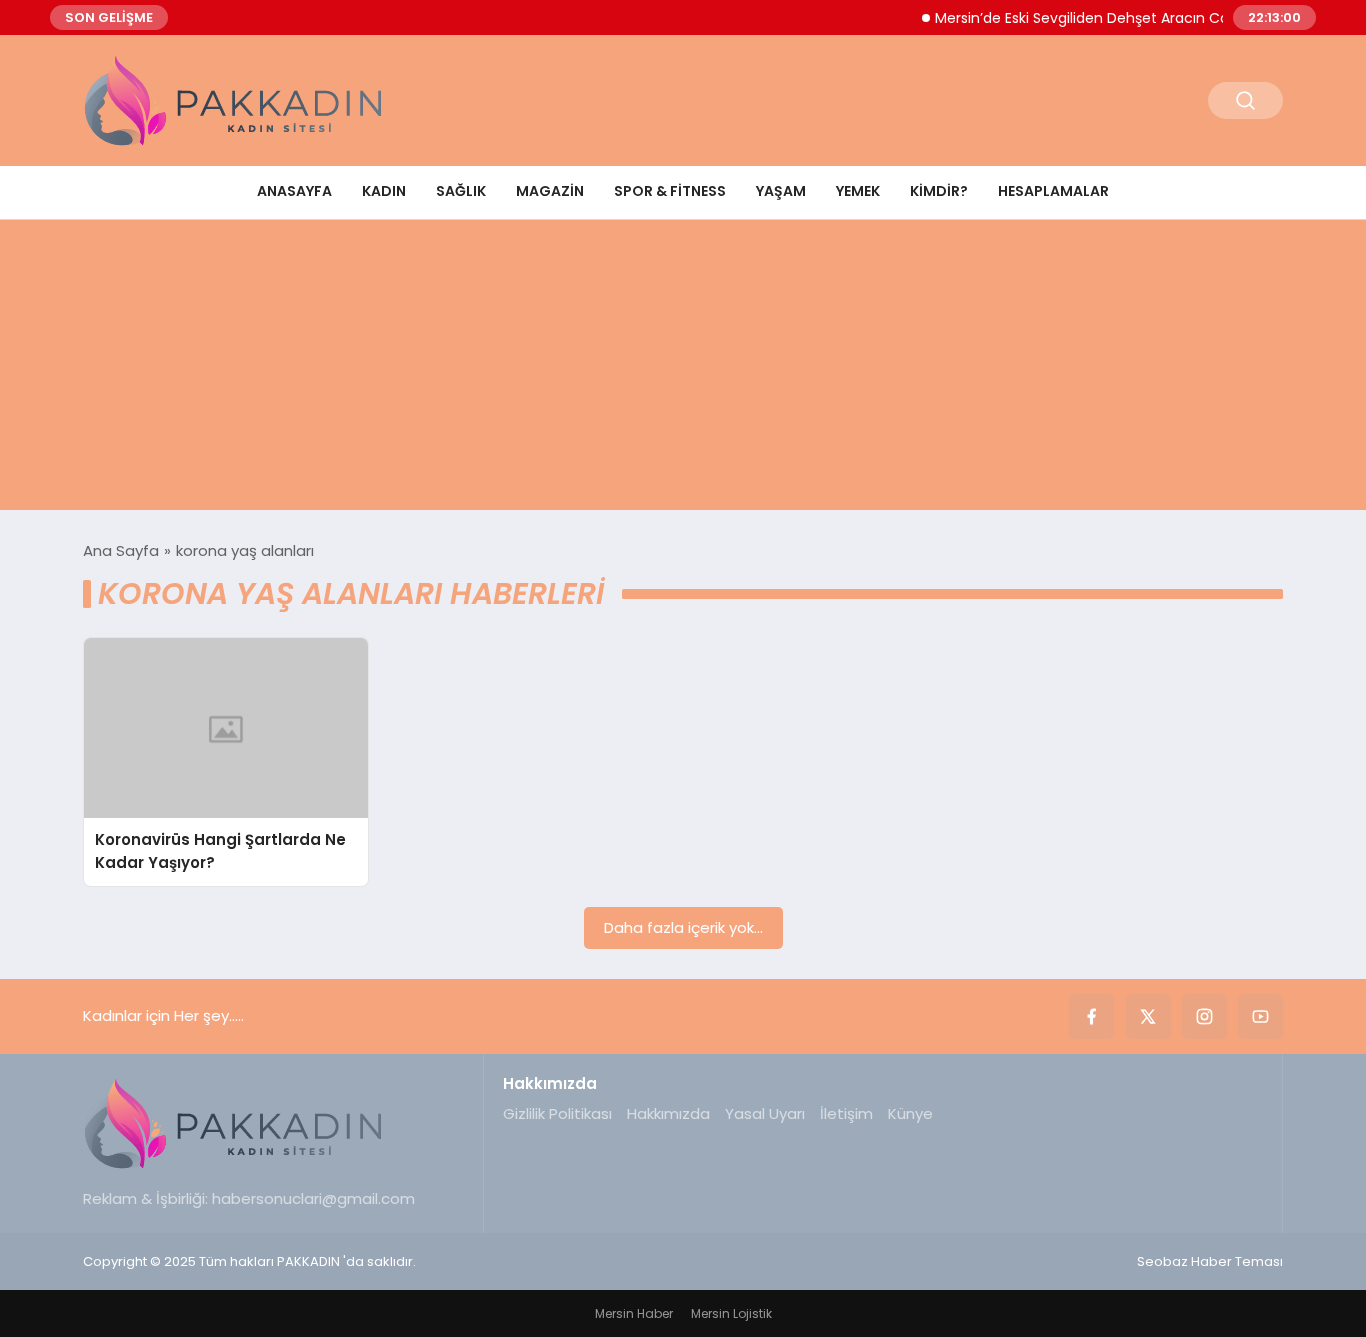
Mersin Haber (634, 1313)
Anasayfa (294, 191)
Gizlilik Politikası (557, 1113)
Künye (910, 1113)
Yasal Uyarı (765, 1113)
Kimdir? (939, 191)
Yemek (858, 191)
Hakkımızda (668, 1113)
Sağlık (461, 191)
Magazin (550, 191)
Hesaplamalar (1053, 191)
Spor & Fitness (670, 191)
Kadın (384, 191)
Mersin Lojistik (731, 1313)
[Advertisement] (683, 370)
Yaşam (781, 191)
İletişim (846, 1113)
